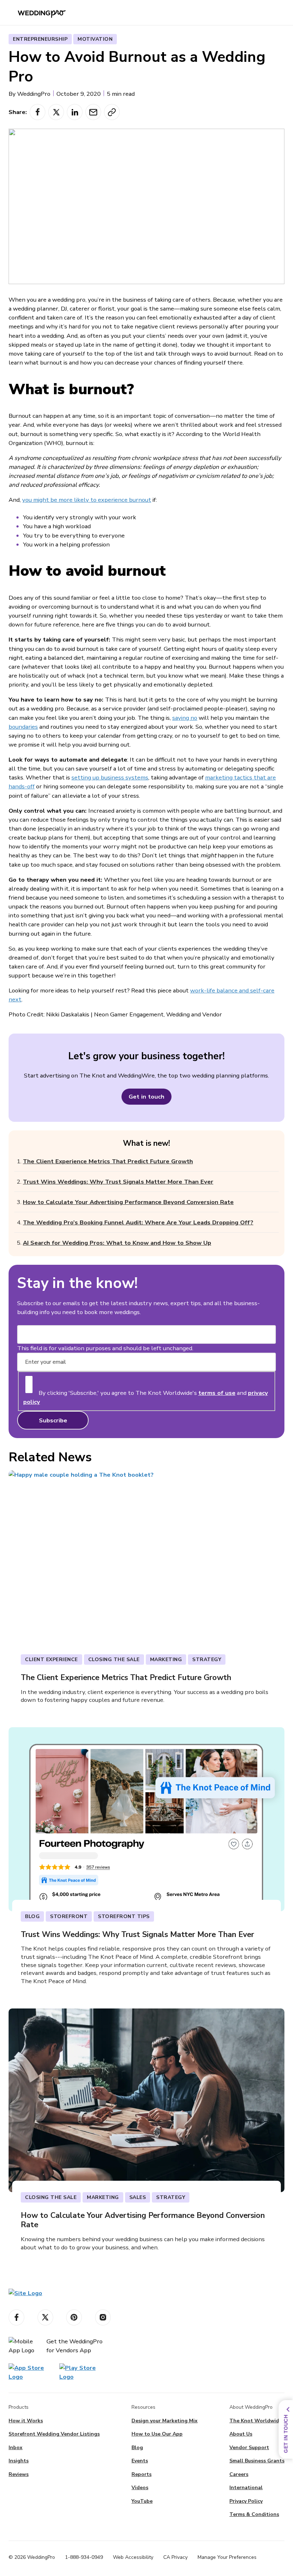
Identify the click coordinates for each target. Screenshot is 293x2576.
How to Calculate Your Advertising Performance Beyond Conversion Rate (128, 1202)
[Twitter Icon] (45, 2317)
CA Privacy (175, 2557)
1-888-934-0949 (84, 2557)
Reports (141, 2474)
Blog (137, 2448)
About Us (241, 2434)
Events (140, 2461)
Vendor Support (249, 2448)
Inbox (16, 2448)
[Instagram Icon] (103, 2317)
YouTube (142, 2501)
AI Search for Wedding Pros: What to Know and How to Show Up (117, 1243)
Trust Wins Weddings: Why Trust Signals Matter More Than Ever (118, 1182)
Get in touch (146, 1097)
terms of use (217, 1393)
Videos (140, 2488)
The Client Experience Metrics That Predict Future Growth (108, 1161)
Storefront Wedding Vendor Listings (54, 2434)
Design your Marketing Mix (165, 2421)
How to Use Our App (157, 2434)
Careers (239, 2474)
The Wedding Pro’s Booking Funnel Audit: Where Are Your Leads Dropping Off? (138, 1222)
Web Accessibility (133, 2557)
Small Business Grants (257, 2461)
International (246, 2488)
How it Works (26, 2421)
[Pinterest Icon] (74, 2317)
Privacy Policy (246, 2501)
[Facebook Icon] (16, 2317)
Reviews (19, 2474)
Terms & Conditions (254, 2514)
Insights (19, 2461)
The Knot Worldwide (256, 2421)
